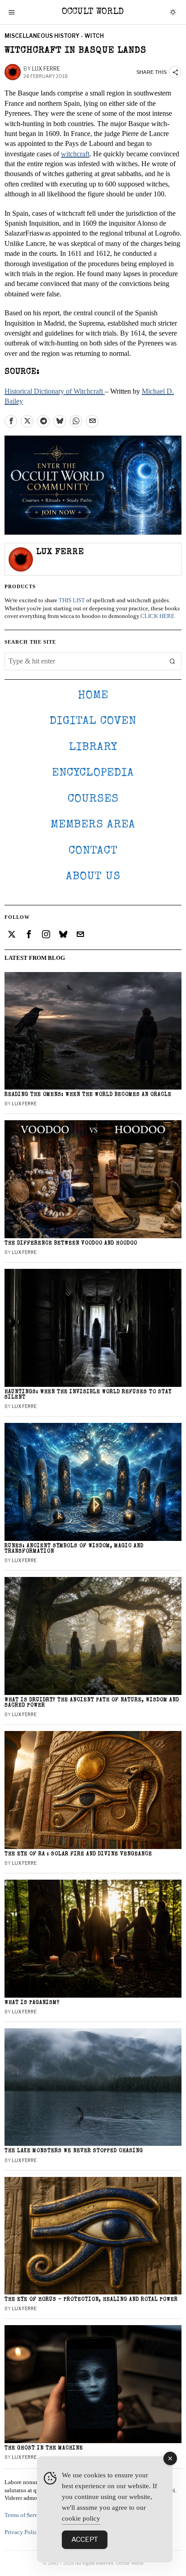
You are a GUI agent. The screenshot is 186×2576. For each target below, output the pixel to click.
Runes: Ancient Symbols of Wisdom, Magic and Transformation (74, 1549)
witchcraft (75, 154)
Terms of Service (25, 2515)
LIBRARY (93, 747)
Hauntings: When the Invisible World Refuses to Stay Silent (88, 1395)
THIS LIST (72, 600)
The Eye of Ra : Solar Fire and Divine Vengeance (78, 1854)
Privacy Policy (22, 2532)
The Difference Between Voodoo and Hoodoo (71, 1243)
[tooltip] (11, 421)
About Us (93, 877)
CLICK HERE (158, 616)
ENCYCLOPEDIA (93, 773)
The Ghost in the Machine (44, 2448)
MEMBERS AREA (93, 825)
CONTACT (93, 851)
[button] (172, 661)
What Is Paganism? (32, 2003)
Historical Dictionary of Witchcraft (55, 391)
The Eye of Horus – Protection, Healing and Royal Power (91, 2300)
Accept (85, 2540)
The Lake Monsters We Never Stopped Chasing (74, 2151)
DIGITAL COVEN (93, 721)
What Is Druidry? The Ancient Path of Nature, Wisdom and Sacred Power (92, 1703)
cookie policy (81, 2518)
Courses (93, 799)
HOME (93, 696)
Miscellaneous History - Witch (54, 36)
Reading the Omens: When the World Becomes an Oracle (88, 1095)
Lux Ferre (46, 69)
